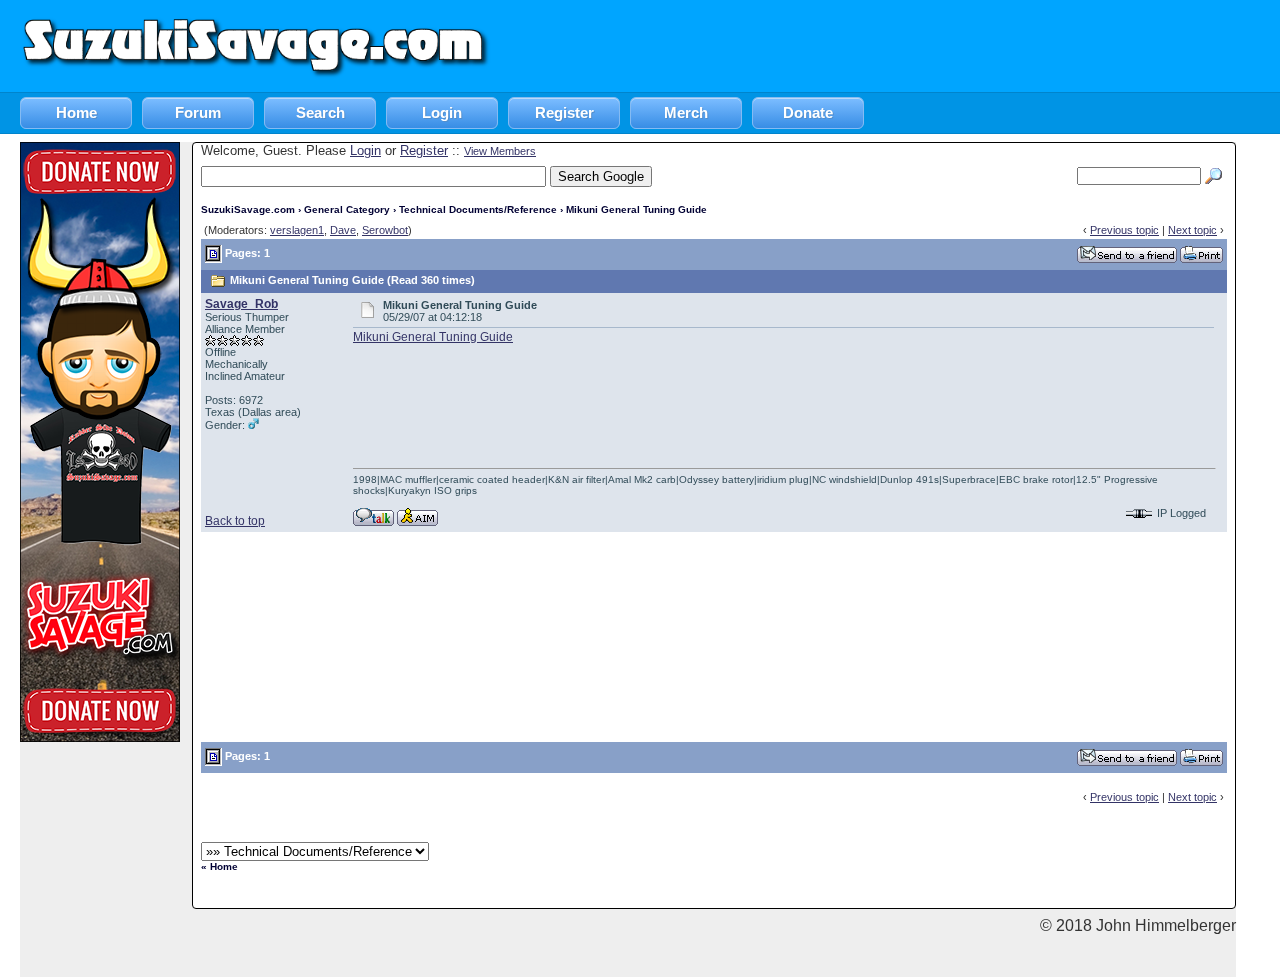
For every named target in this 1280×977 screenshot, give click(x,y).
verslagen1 (297, 230)
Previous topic (1124, 230)
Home (76, 112)
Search (320, 112)
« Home (219, 866)
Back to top (235, 521)
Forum (198, 112)
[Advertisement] (916, 45)
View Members (500, 151)
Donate (808, 112)
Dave (343, 230)
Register (564, 112)
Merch (686, 112)
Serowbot (385, 230)
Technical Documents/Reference (478, 209)
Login (442, 112)
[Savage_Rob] (373, 516)
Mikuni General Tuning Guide (433, 337)
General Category (347, 209)
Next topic (1192, 230)
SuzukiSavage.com (248, 209)
